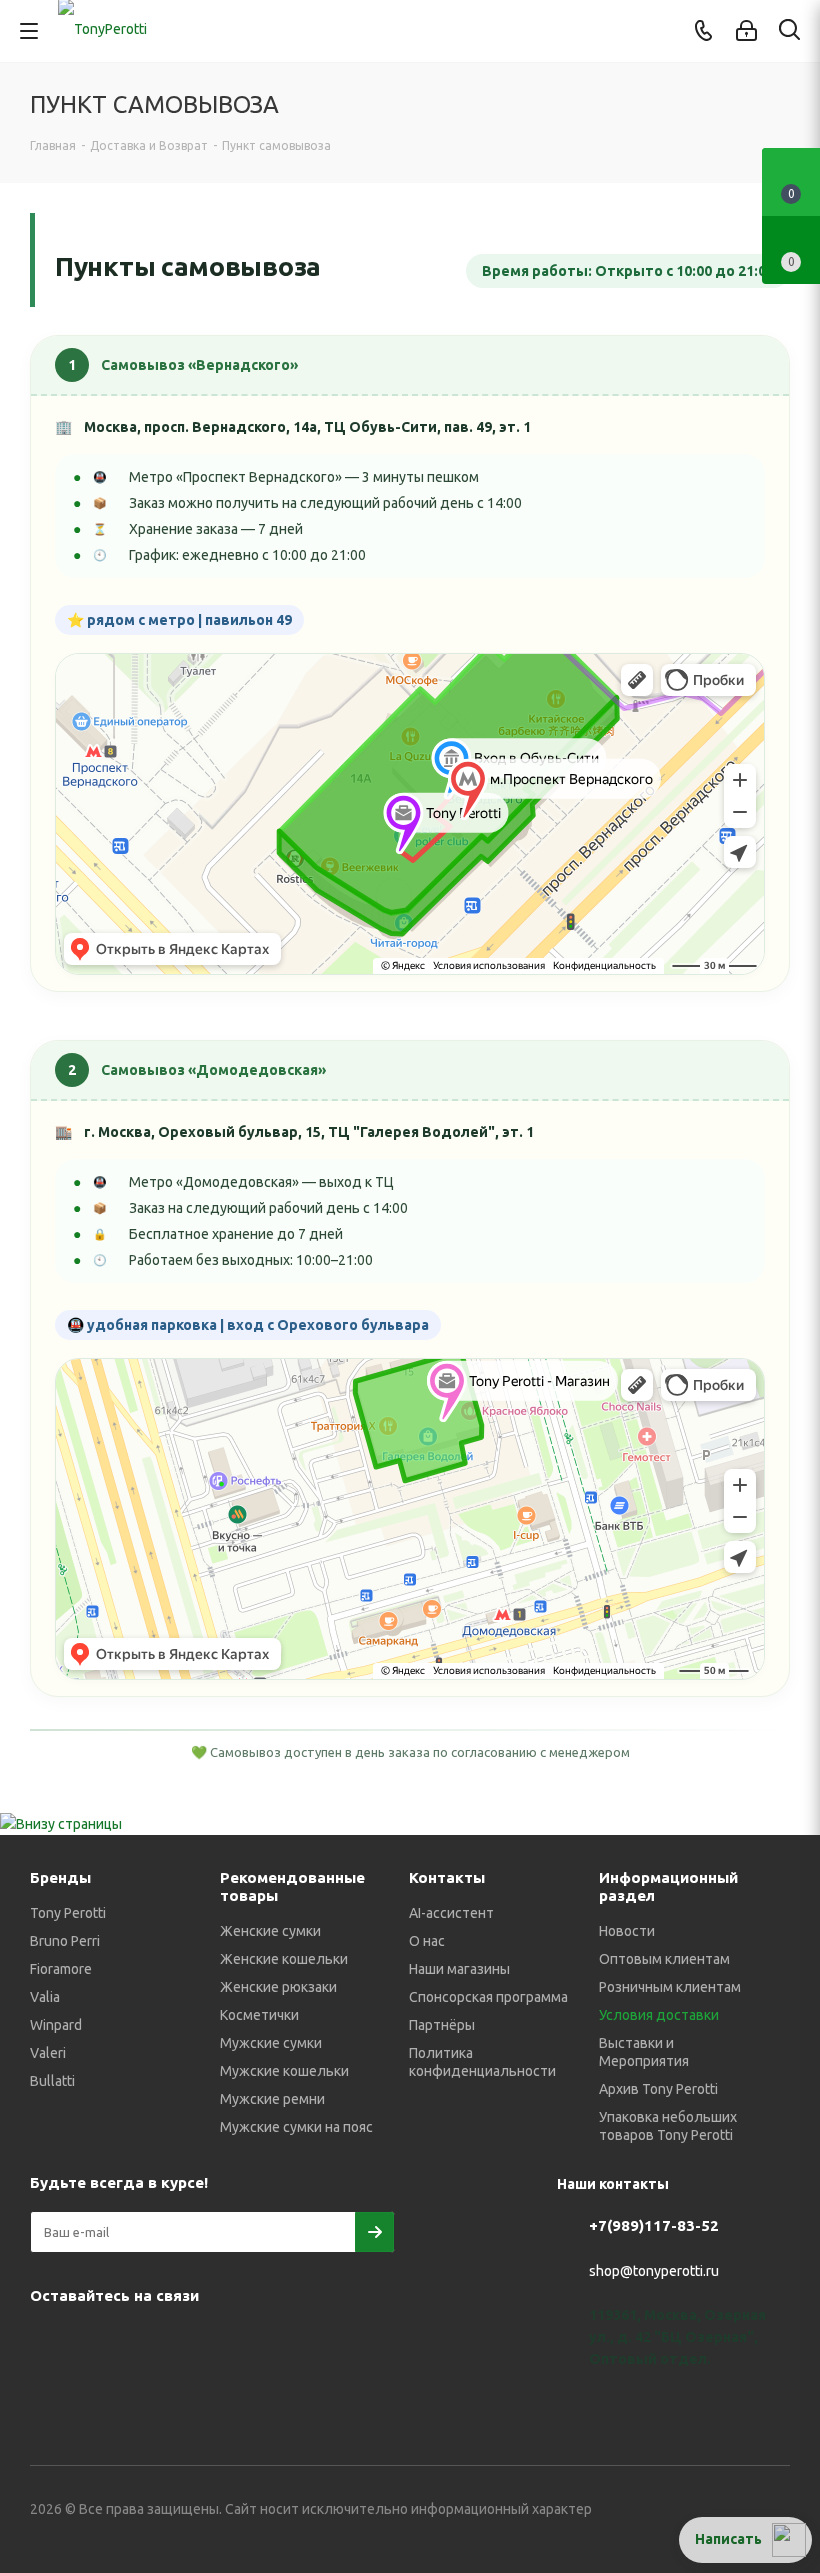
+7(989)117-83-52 (654, 2225)
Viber (200, 2342)
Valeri (48, 2053)
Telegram (100, 2342)
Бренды (60, 1877)
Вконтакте (50, 2342)
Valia (45, 1997)
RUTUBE (350, 2342)
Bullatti (52, 2081)
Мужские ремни (272, 2099)
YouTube (150, 2342)
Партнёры (442, 2025)
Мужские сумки (271, 2043)
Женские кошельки (284, 1959)
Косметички (259, 2015)
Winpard (56, 2025)
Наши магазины (459, 1969)
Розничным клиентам (670, 1987)
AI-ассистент (451, 1913)
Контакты (447, 1877)
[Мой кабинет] (746, 31)
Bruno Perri (65, 1941)
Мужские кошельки (284, 2071)
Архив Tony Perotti (658, 2089)
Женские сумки (270, 1931)
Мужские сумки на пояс (296, 2127)
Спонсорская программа (488, 1997)
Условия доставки (659, 2015)
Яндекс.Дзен (300, 2342)
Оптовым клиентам (664, 1959)
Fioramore (61, 1969)
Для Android (50, 2392)
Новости (627, 1931)
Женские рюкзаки (278, 1987)
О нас (427, 1941)
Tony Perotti (68, 1913)
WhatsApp (250, 2342)
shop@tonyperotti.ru (654, 2271)
